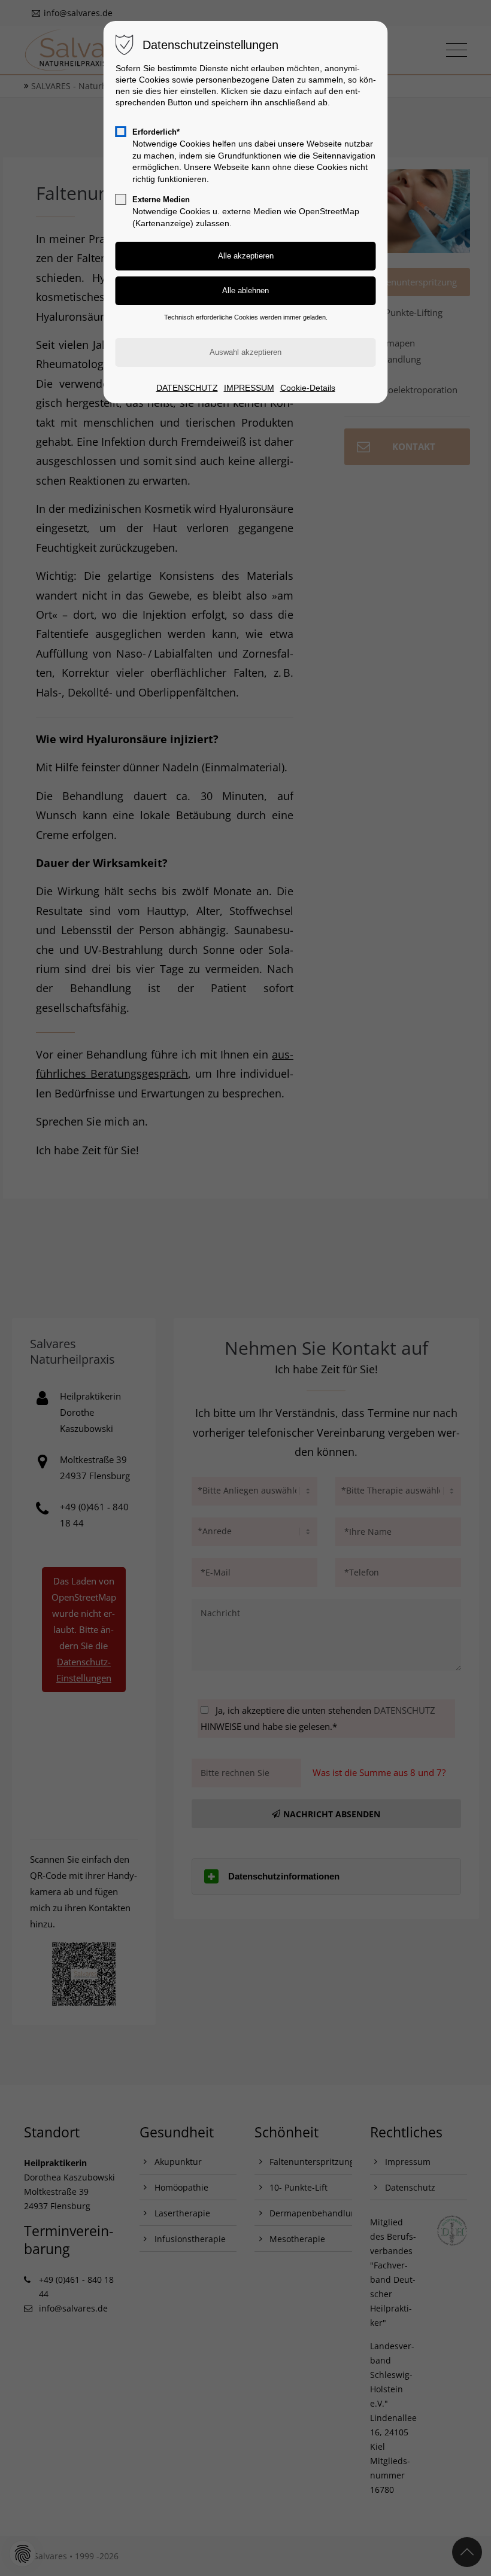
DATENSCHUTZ (187, 388)
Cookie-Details (308, 388)
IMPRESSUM (249, 388)
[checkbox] (121, 132)
